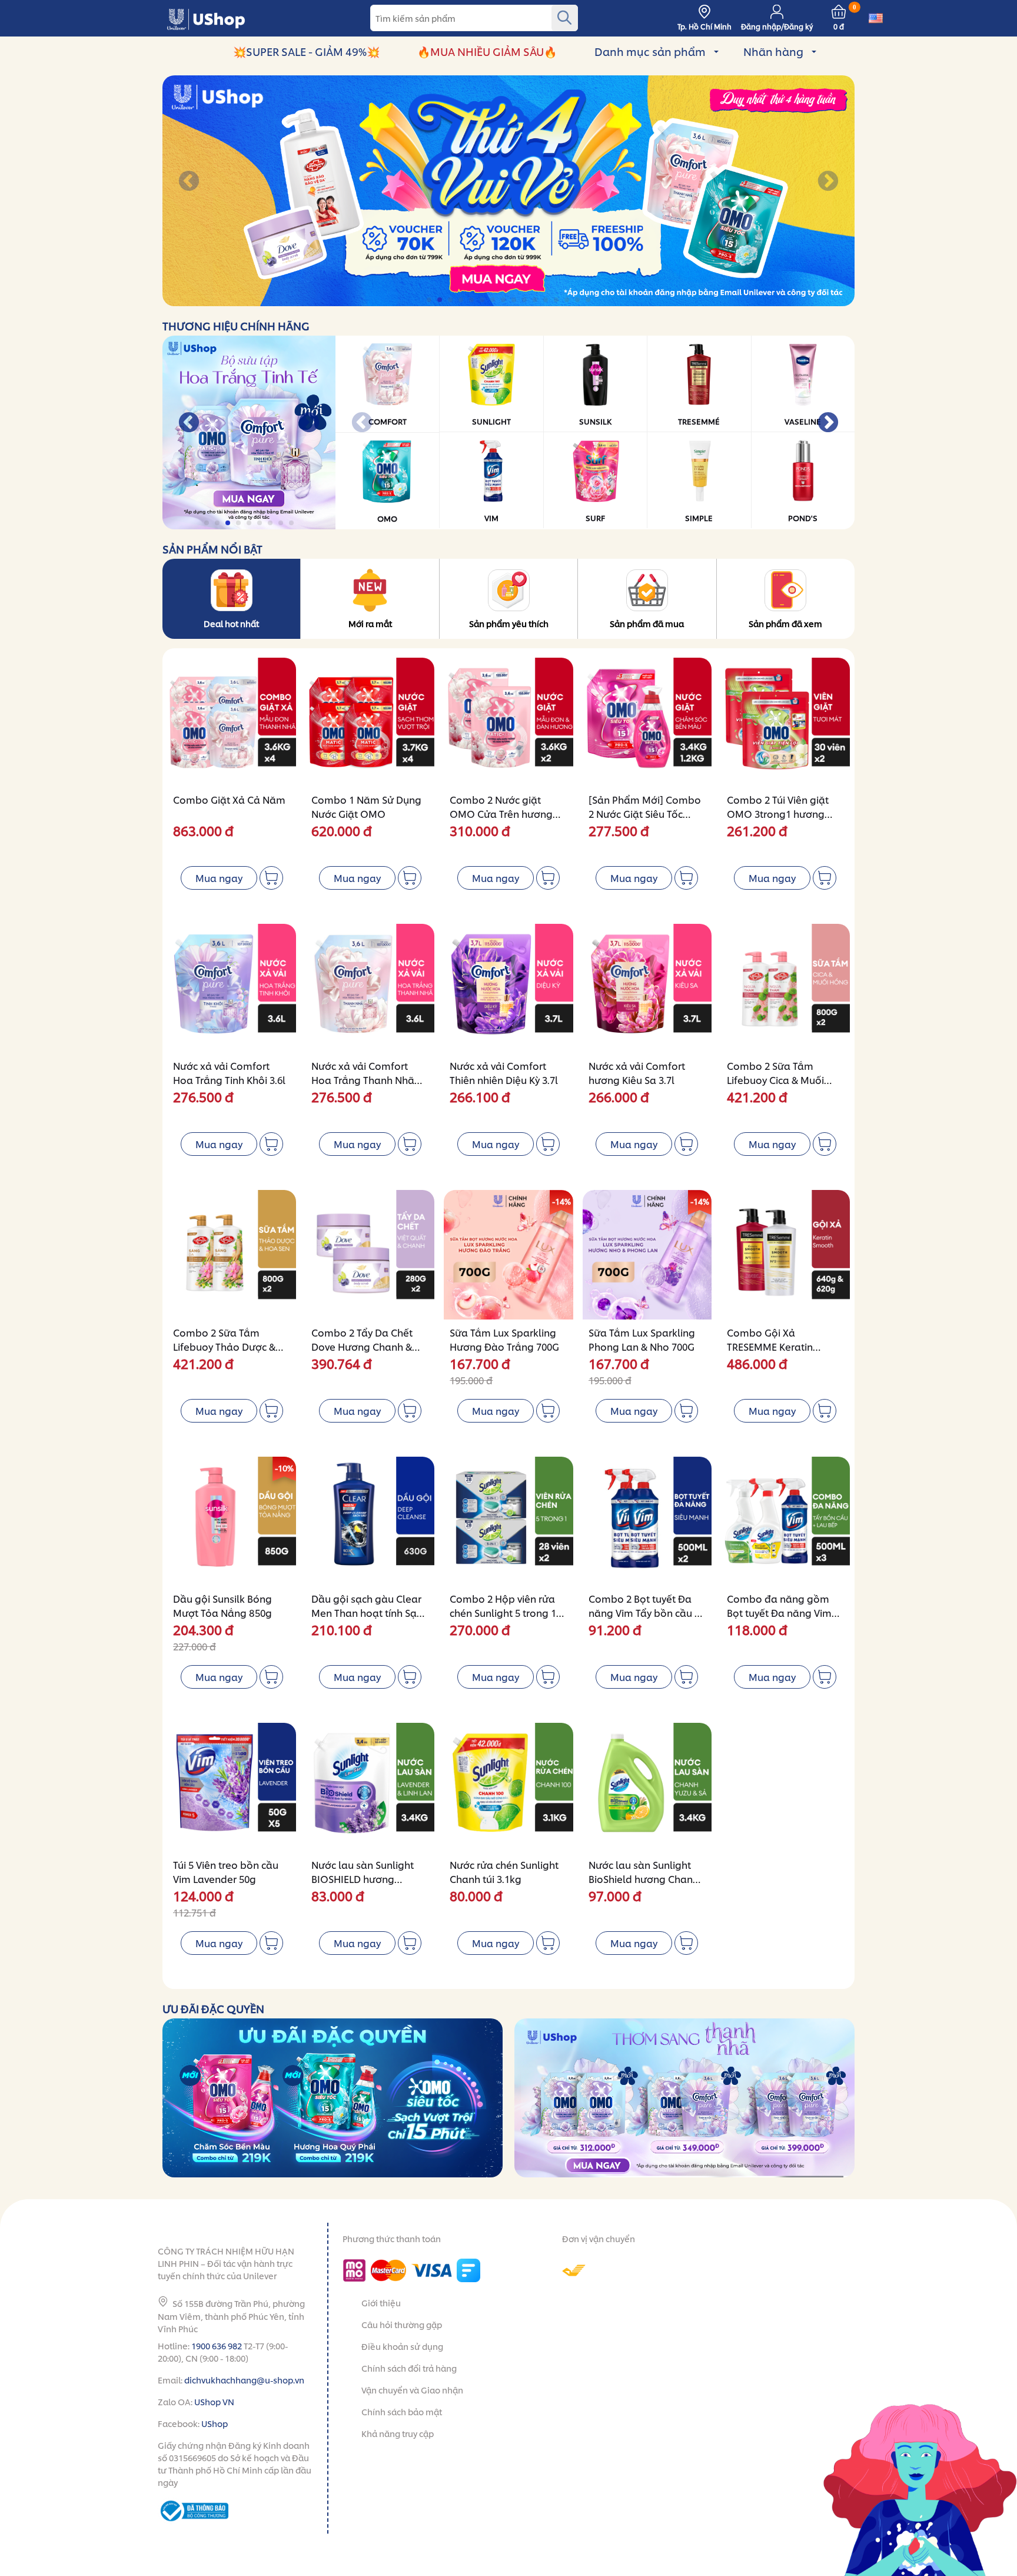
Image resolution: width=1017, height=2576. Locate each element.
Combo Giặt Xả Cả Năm (229, 799)
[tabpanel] (508, 191)
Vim (491, 518)
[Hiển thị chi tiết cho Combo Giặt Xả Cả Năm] (232, 722)
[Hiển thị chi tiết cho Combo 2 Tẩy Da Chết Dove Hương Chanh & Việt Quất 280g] (370, 1254)
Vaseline (803, 421)
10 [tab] (525, 300)
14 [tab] (568, 300)
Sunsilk (595, 421)
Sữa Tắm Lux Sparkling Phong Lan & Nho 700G (642, 1339)
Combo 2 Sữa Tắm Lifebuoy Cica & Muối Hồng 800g (775, 1080)
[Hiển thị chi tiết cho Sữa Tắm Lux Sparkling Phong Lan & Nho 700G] (647, 1254)
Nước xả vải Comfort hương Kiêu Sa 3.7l (637, 1072)
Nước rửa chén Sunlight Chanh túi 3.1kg (504, 1872)
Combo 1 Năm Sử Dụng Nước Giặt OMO (366, 806)
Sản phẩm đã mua (647, 623)
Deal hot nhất (231, 623)
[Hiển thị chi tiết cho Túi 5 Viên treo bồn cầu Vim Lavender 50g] (232, 1787)
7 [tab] (493, 300)
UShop (215, 2423)
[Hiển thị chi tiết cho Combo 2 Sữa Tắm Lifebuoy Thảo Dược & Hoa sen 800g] (232, 1254)
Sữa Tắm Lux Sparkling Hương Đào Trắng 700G (504, 1339)
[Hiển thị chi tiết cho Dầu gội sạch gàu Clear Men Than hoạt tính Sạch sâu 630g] (370, 1521)
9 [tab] (515, 300)
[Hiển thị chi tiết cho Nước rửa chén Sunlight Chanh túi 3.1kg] (508, 1787)
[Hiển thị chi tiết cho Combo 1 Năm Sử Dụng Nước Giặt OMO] (370, 722)
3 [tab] (451, 300)
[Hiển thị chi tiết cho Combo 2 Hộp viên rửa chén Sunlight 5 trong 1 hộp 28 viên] (508, 1521)
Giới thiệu (381, 2303)
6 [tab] (483, 300)
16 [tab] (589, 300)
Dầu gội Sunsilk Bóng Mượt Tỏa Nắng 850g (222, 1605)
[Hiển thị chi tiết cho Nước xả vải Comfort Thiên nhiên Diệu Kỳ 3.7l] (508, 988)
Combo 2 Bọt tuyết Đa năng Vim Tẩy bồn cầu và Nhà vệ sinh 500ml (647, 1612)
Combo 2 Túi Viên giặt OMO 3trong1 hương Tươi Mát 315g (778, 813)
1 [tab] (430, 300)
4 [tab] (462, 300)
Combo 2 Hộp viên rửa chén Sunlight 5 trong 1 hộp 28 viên (503, 1612)
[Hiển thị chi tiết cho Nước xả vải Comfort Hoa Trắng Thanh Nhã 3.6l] (370, 988)
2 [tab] (441, 300)
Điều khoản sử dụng (402, 2346)
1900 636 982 (217, 2345)
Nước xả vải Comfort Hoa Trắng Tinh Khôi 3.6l (229, 1072)
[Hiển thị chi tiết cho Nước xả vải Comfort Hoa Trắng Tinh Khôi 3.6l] (232, 988)
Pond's (803, 518)
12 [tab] (546, 300)
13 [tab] (557, 300)
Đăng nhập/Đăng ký (777, 26)
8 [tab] (504, 300)
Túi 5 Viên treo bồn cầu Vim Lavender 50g (226, 1872)
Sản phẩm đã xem (785, 623)
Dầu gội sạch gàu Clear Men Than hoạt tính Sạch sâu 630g (369, 1612)
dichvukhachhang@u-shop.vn (244, 2380)
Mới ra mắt (370, 623)
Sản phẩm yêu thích (509, 623)
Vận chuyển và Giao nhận (412, 2390)
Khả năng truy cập (398, 2433)
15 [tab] (578, 300)
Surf (595, 518)
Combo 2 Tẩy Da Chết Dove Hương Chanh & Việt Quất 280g (362, 1346)
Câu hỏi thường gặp (402, 2324)
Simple (699, 518)
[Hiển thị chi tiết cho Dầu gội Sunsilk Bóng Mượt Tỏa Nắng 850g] (232, 1521)
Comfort (388, 421)
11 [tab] (536, 300)
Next (828, 182)
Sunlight (491, 421)
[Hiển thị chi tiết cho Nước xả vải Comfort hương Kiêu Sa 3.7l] (647, 988)
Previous (189, 182)
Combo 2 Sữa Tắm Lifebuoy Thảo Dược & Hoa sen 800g (224, 1346)
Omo (387, 518)
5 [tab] (472, 300)
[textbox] (474, 18)
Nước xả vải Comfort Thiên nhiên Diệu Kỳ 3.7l (504, 1072)
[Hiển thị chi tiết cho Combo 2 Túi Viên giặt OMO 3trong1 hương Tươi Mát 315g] (785, 722)
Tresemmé (699, 421)
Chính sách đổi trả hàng (409, 2368)
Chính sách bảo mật (402, 2411)
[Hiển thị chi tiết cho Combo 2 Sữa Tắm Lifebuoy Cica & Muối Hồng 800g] (785, 988)
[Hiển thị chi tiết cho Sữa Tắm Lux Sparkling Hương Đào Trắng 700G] (508, 1254)
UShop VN (214, 2401)
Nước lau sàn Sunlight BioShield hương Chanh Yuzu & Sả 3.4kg (644, 1879)
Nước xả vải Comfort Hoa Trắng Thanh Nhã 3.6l (363, 1080)
